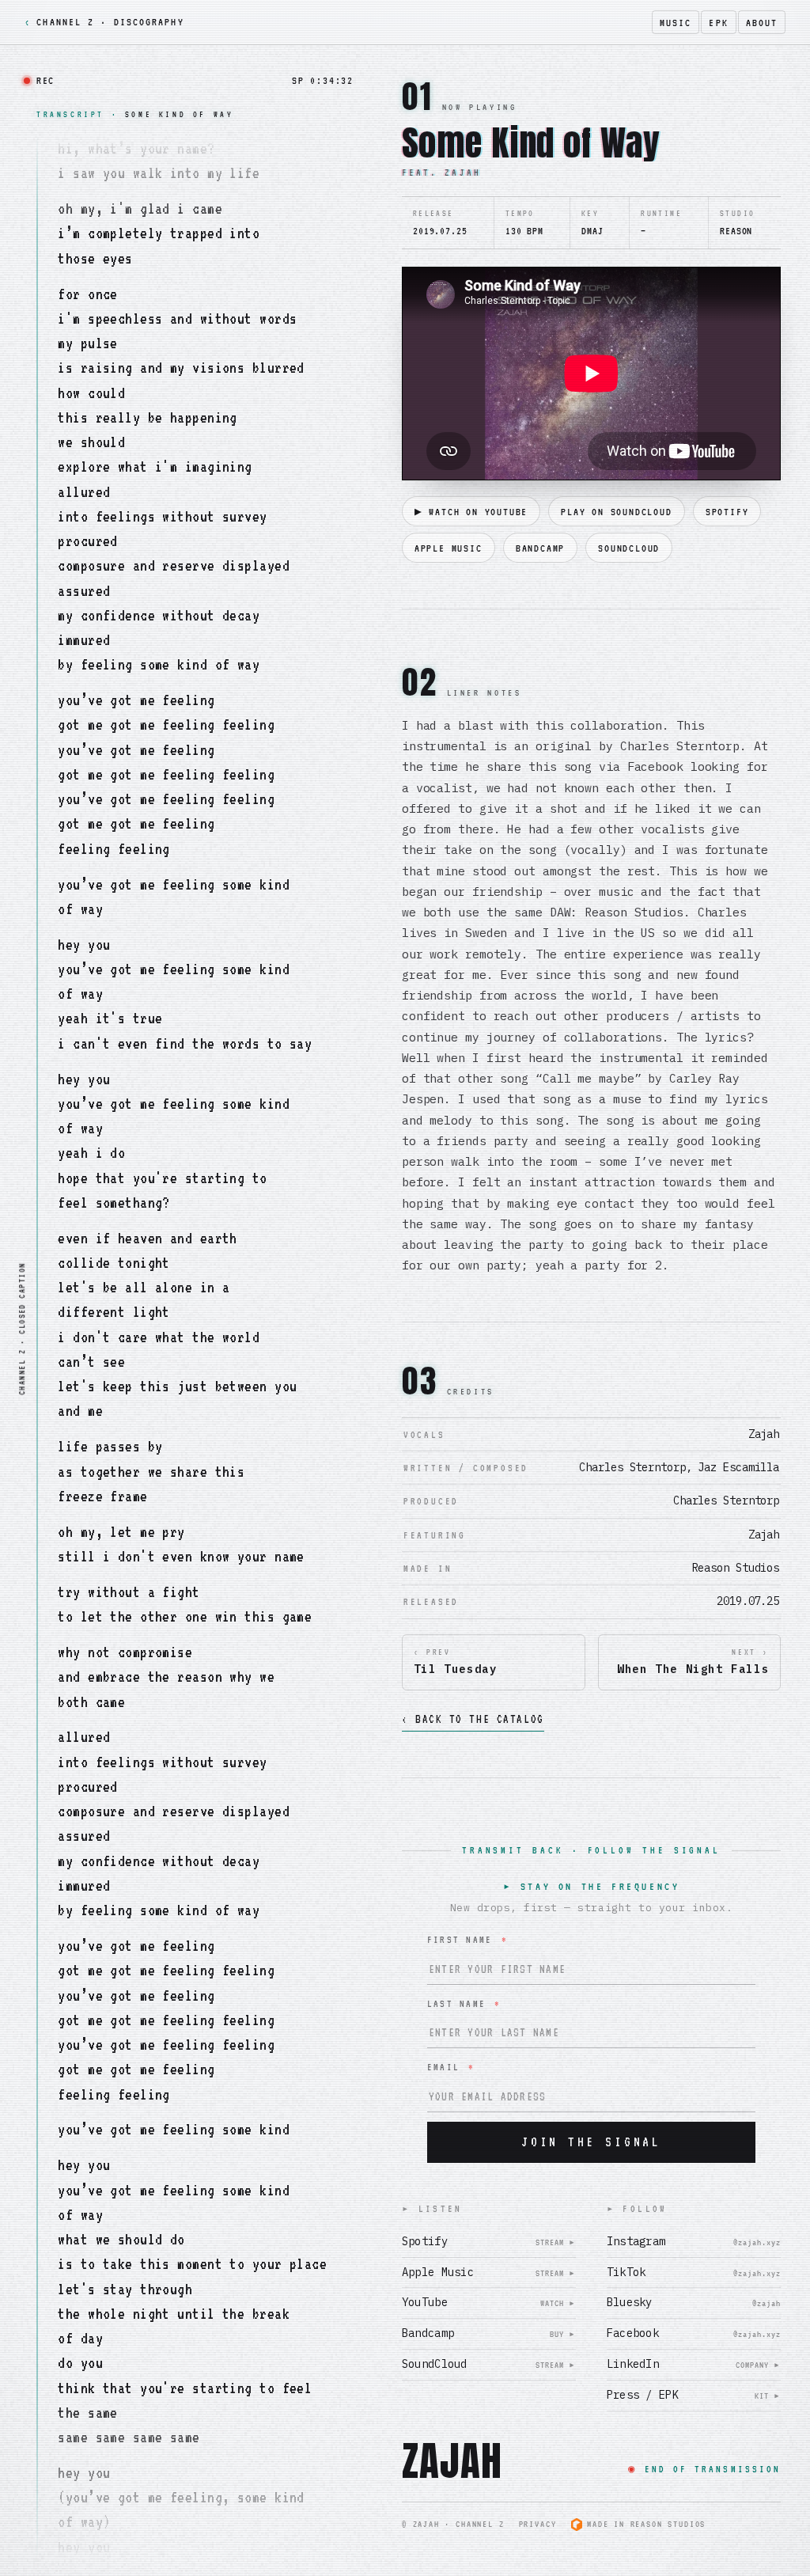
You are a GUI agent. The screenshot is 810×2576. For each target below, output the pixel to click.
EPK (718, 23)
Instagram (694, 2241)
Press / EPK (694, 2395)
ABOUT (762, 23)
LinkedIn (694, 2364)
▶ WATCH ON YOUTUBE (471, 512)
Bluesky (694, 2302)
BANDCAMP (540, 548)
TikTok (694, 2272)
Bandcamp (489, 2333)
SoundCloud (489, 2364)
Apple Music (489, 2272)
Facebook (694, 2333)
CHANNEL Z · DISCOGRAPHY (104, 22)
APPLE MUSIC (449, 548)
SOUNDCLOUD (629, 548)
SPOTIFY (727, 512)
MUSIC (676, 23)
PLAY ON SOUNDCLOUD (616, 512)
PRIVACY (538, 2524)
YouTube (489, 2302)
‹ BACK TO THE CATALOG (473, 1719)
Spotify (489, 2241)
